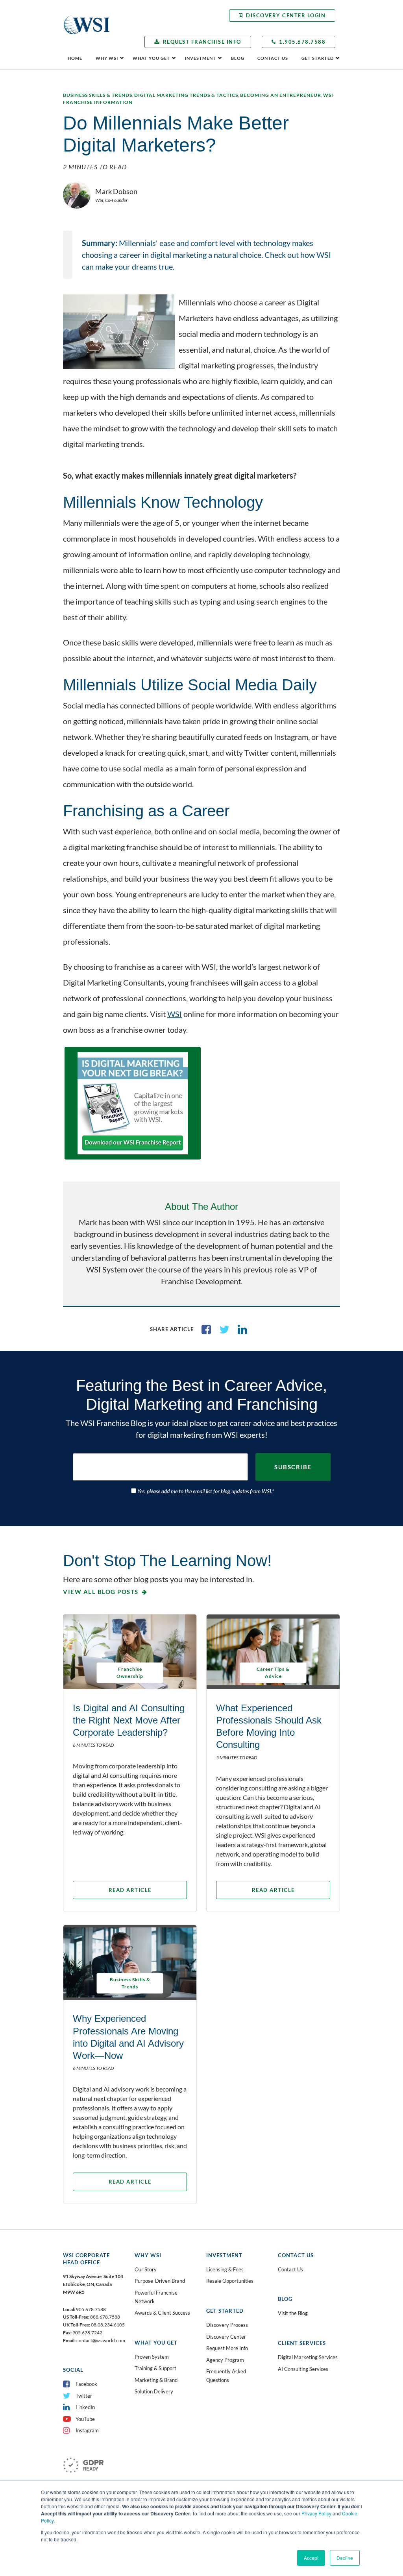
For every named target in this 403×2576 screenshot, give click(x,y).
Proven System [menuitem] (152, 2357)
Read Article (130, 1890)
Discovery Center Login (286, 15)
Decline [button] (345, 2558)
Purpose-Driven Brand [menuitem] (160, 2281)
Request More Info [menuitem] (227, 2348)
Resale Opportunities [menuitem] (230, 2281)
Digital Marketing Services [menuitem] (308, 2357)
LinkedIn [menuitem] (85, 2407)
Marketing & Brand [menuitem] (156, 2380)
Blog (238, 58)
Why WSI (107, 58)
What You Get (151, 58)
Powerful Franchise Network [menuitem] (156, 2297)
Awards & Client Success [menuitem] (162, 2313)
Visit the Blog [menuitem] (293, 2313)
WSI (175, 1014)
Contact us (273, 58)
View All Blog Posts (101, 1592)
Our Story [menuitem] (146, 2269)
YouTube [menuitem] (85, 2419)
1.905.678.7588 (302, 42)
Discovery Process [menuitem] (227, 2325)
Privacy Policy (316, 2513)
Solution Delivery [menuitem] (154, 2391)
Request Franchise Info (202, 42)
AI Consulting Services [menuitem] (303, 2369)
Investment (201, 58)
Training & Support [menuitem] (155, 2368)
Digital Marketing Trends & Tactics (186, 95)
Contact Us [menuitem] (290, 2269)
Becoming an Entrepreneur (281, 95)
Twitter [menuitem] (84, 2396)
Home (75, 58)
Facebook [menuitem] (86, 2384)
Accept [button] (311, 2558)
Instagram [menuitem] (87, 2430)
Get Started (318, 58)
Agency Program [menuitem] (225, 2360)
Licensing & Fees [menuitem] (225, 2269)
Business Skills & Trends (98, 95)
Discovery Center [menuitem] (226, 2337)
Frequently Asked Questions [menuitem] (226, 2376)
